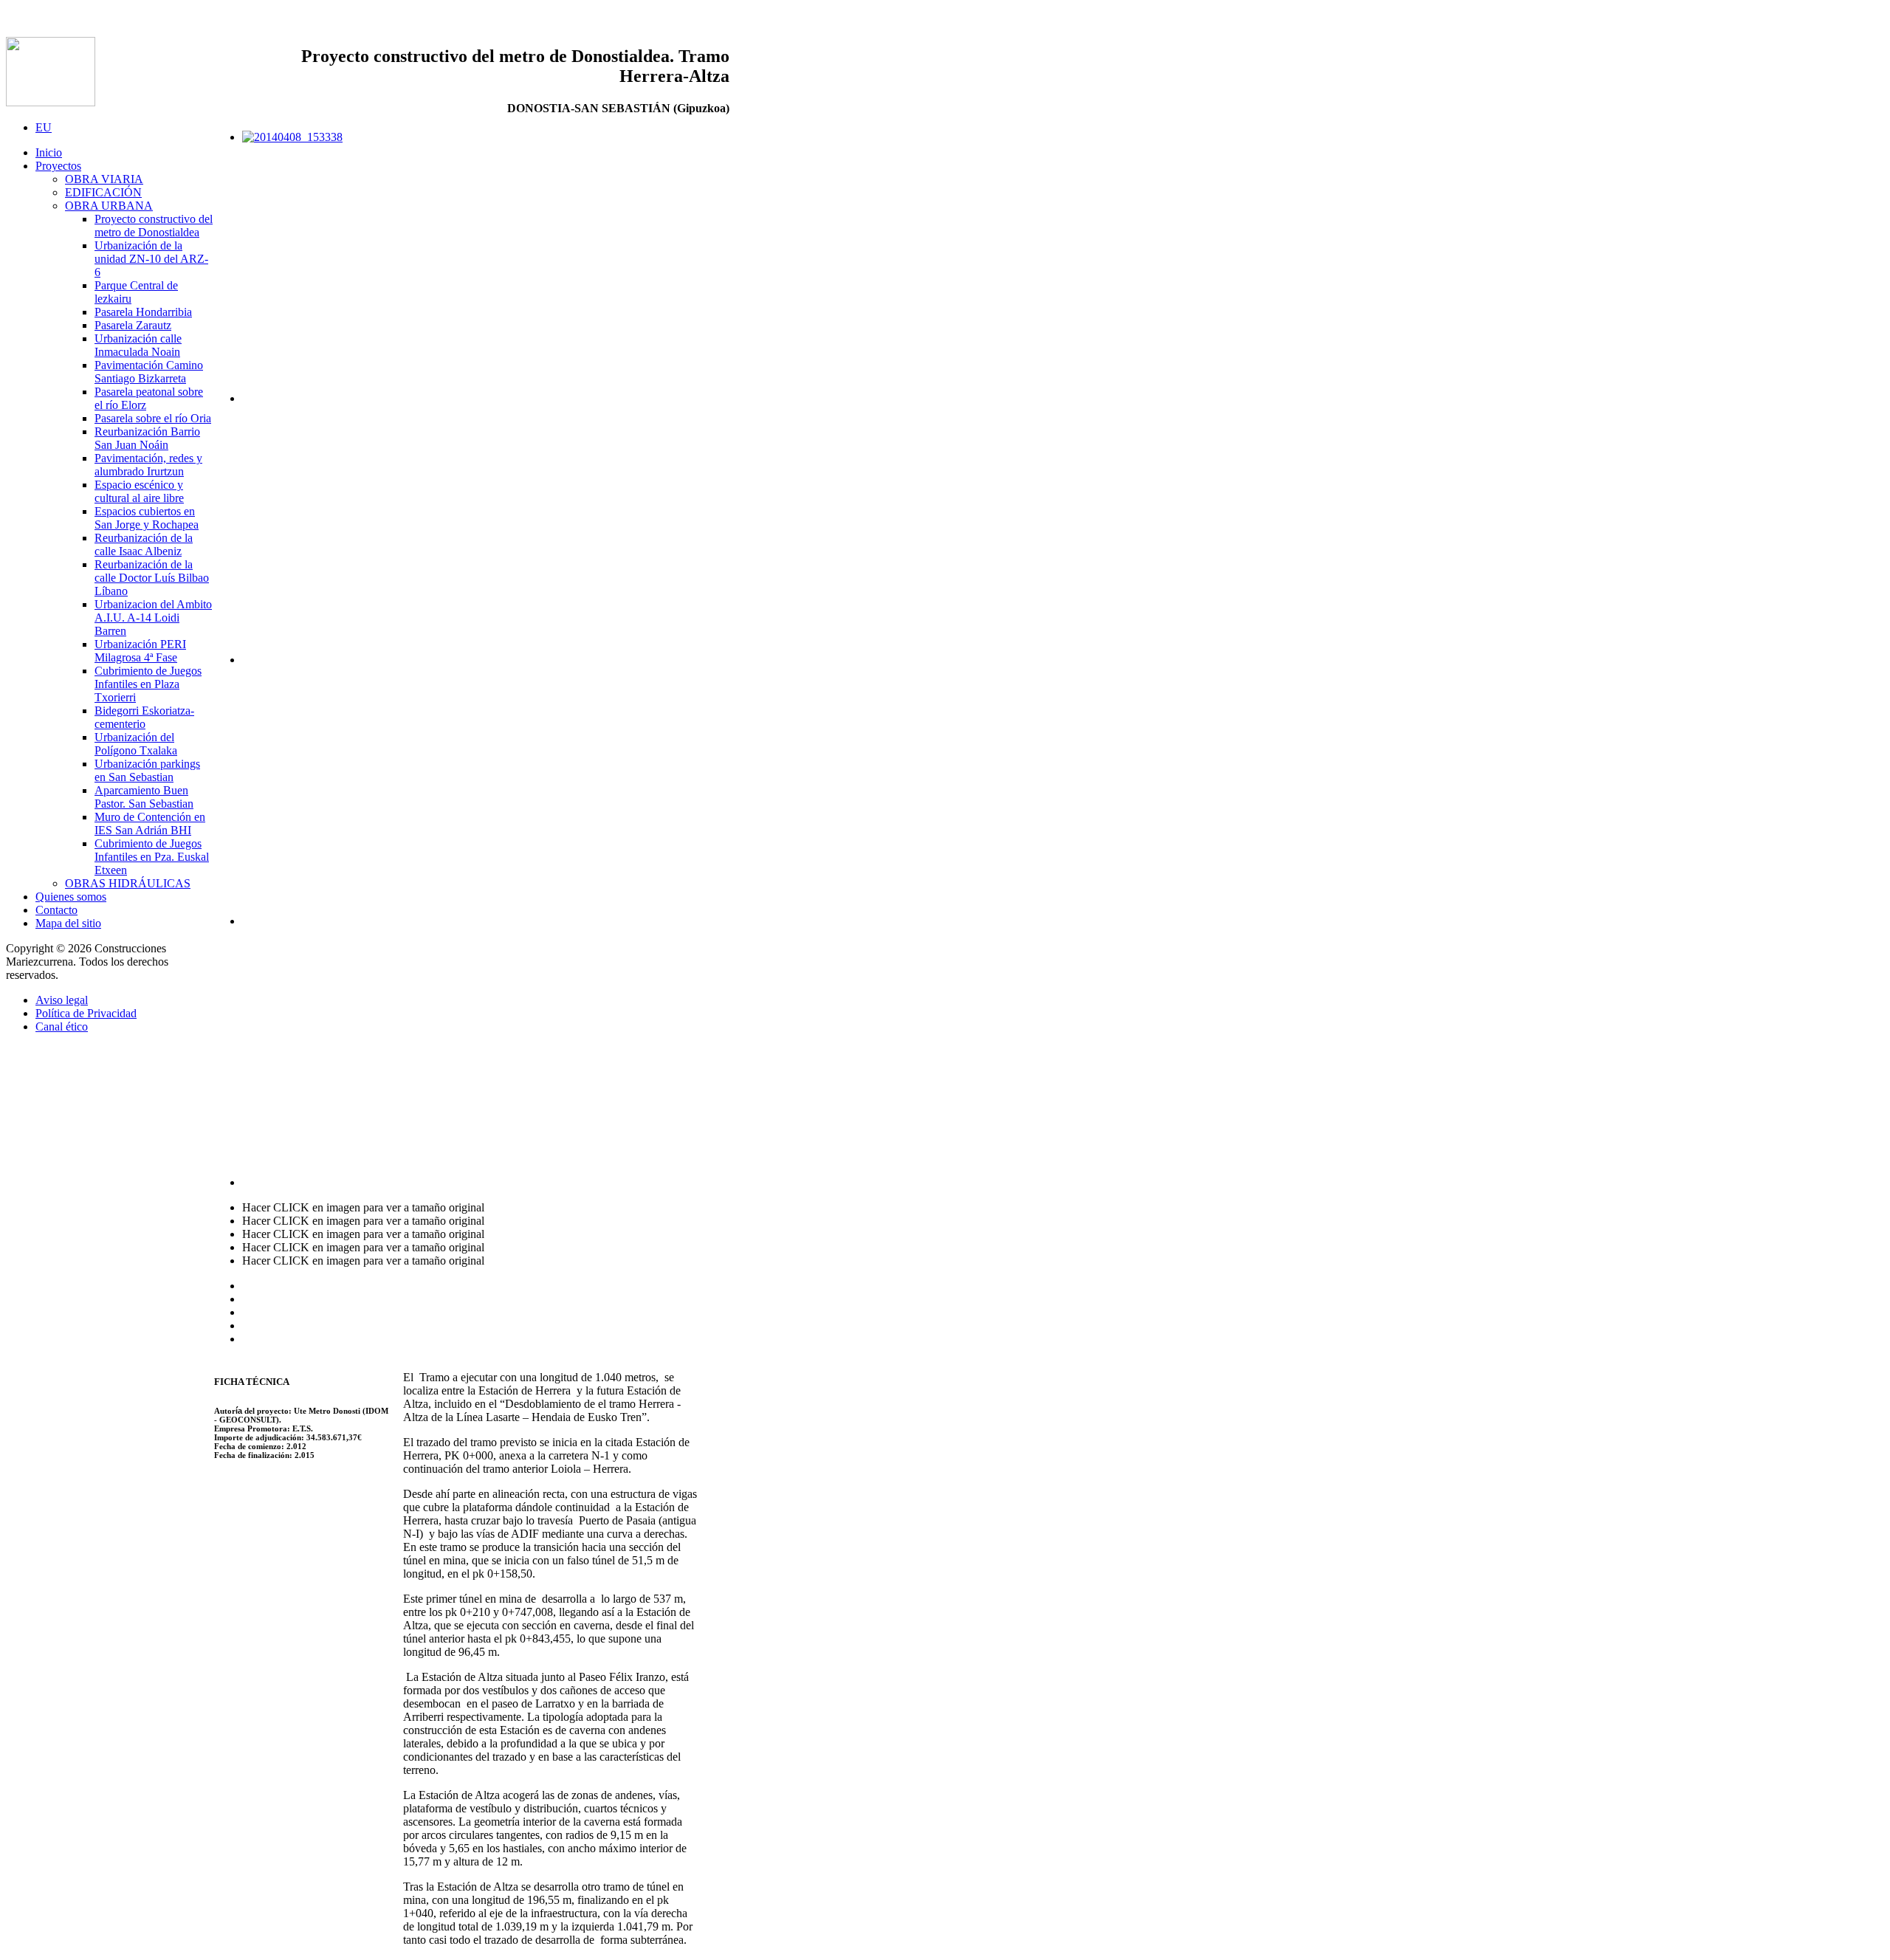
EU (44, 127)
